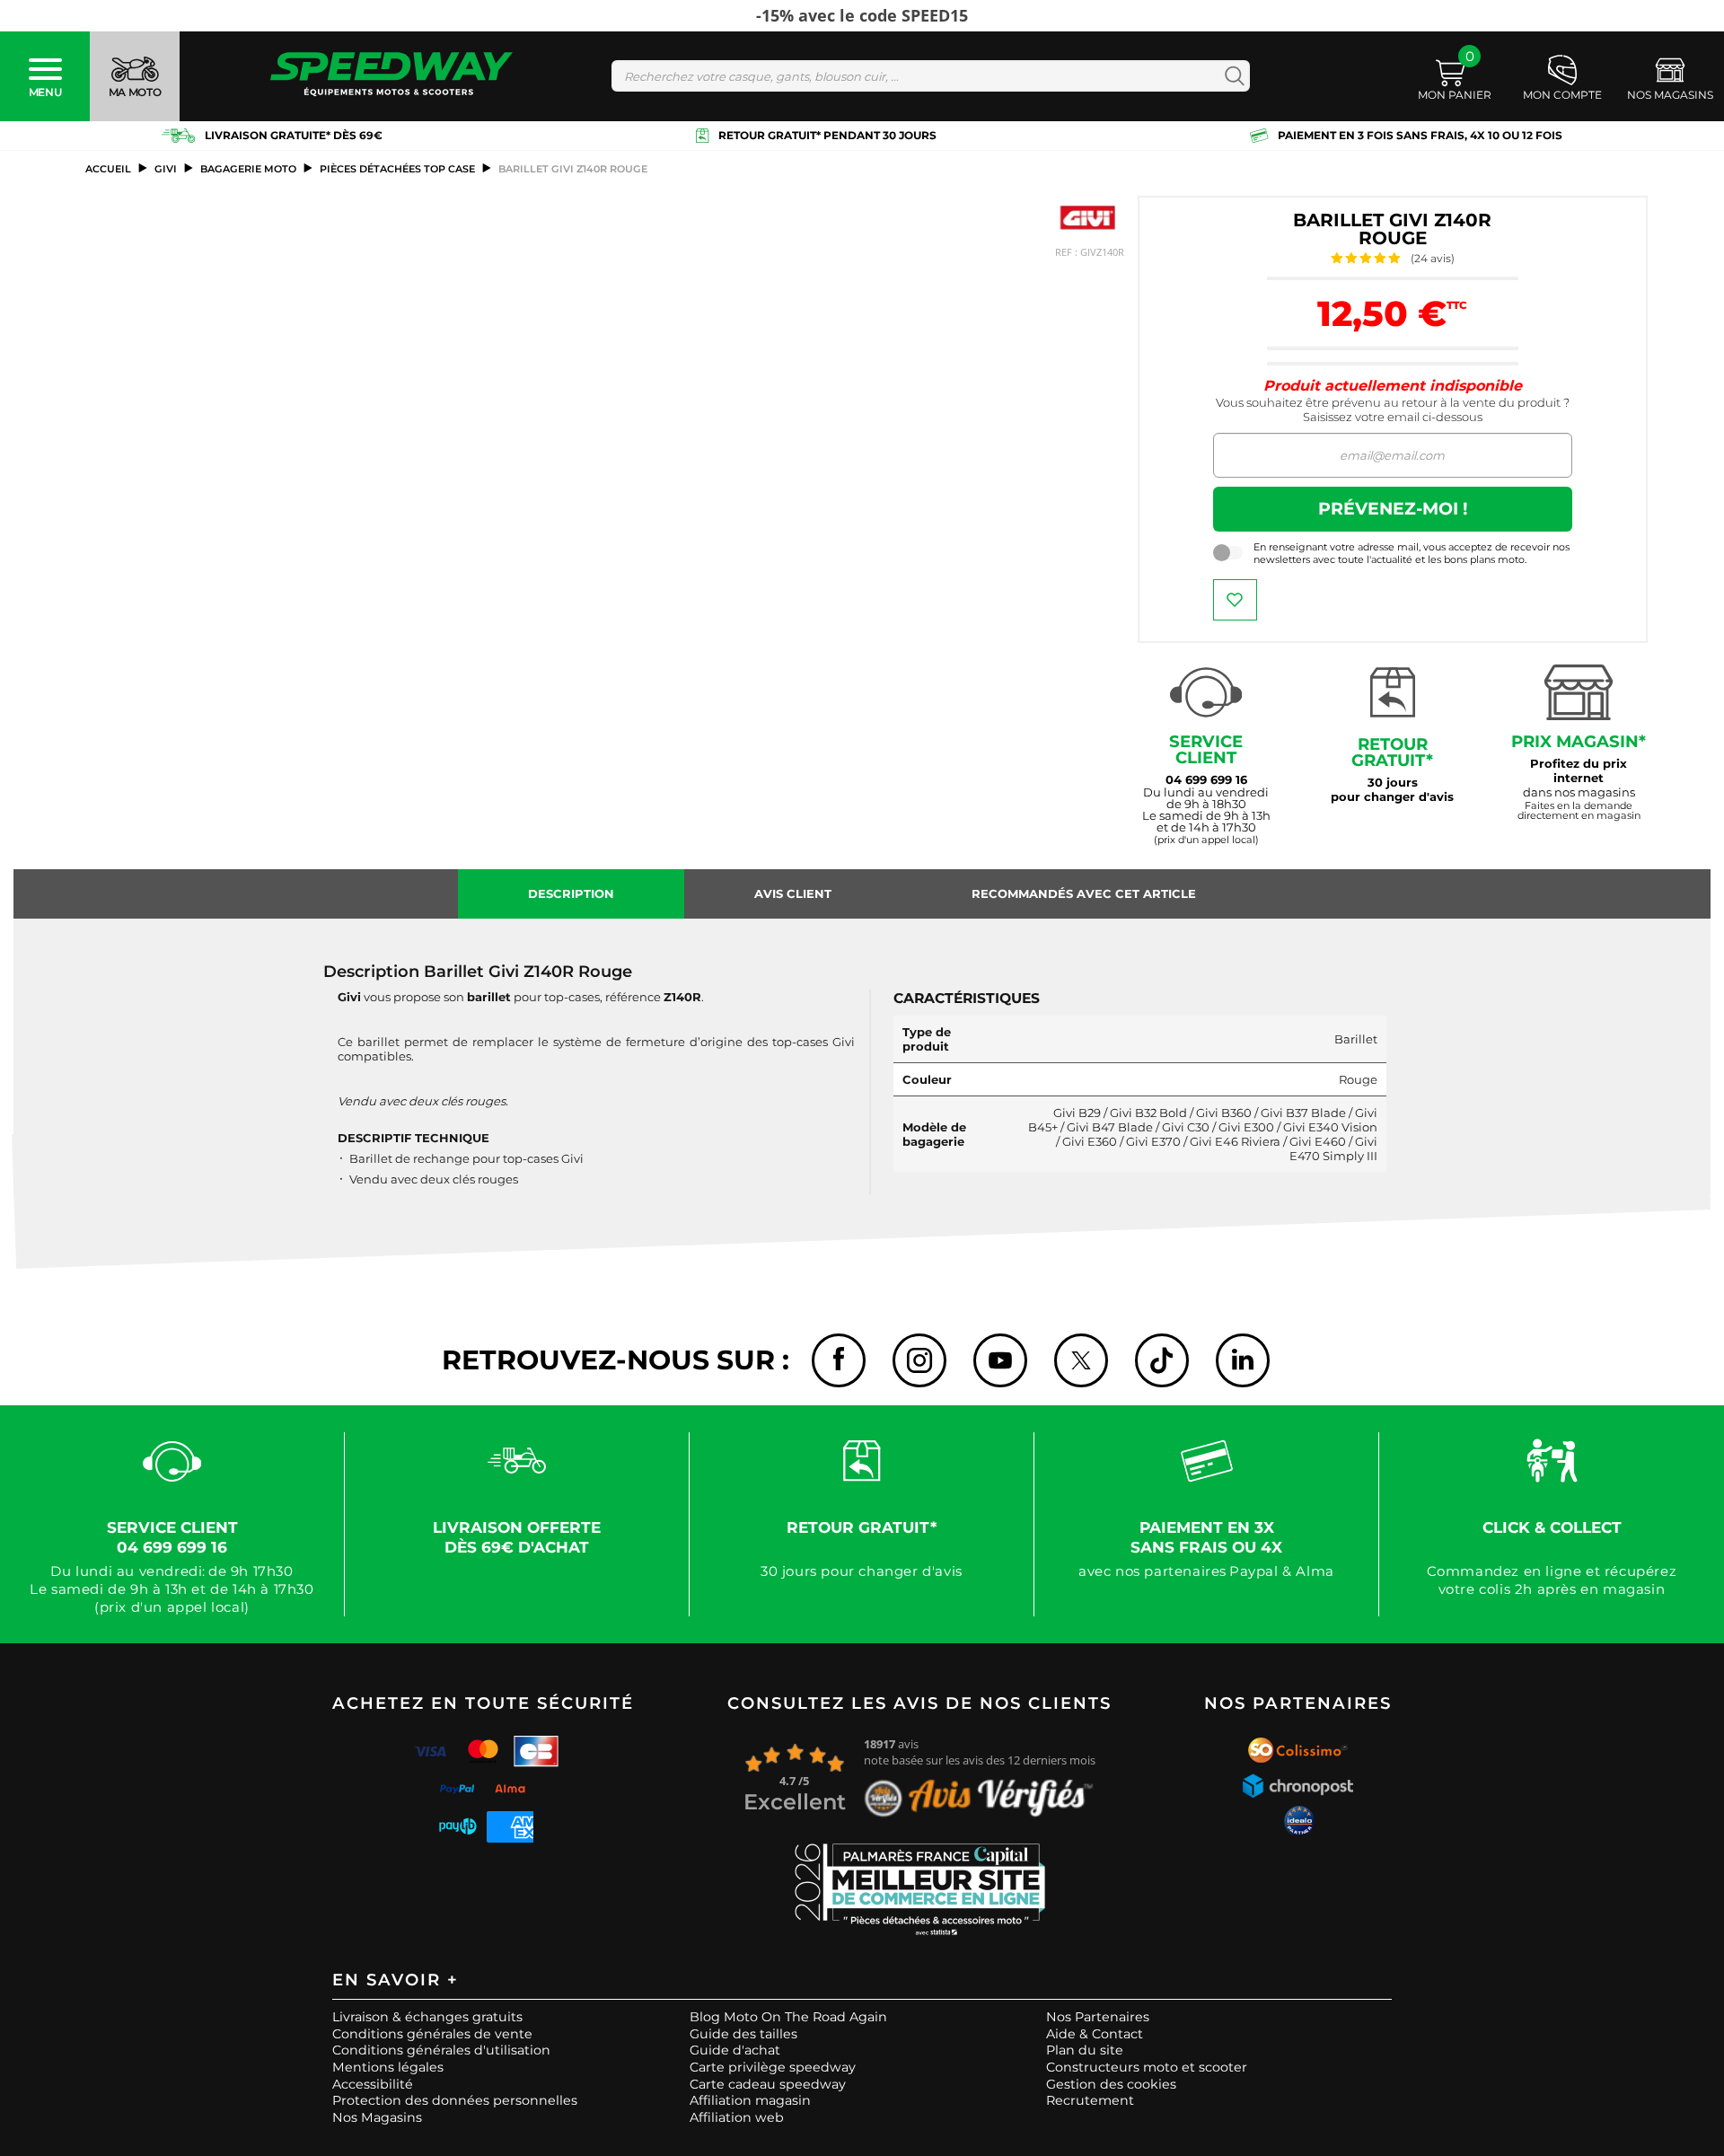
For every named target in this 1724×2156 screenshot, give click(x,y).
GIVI (166, 169)
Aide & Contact (1095, 2034)
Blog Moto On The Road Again (788, 2017)
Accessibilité (373, 2084)
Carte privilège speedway (773, 2067)
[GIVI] (1087, 218)
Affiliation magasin (750, 2100)
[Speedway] (391, 76)
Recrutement (1090, 2100)
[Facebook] (839, 1360)
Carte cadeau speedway (768, 2084)
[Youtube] (1000, 1360)
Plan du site (1085, 2050)
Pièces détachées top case (397, 169)
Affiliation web (737, 2117)
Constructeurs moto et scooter (1147, 2067)
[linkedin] (1243, 1360)
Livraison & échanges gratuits (427, 2017)
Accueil (108, 169)
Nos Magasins (377, 2117)
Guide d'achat (735, 2050)
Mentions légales (388, 2067)
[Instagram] (919, 1360)
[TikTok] (1162, 1360)
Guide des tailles (743, 2034)
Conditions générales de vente (432, 2034)
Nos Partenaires (1098, 2017)
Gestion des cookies (1111, 2084)
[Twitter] (1081, 1360)
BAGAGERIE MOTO (248, 169)
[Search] (1231, 76)
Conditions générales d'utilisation (441, 2050)
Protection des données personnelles (455, 2100)
